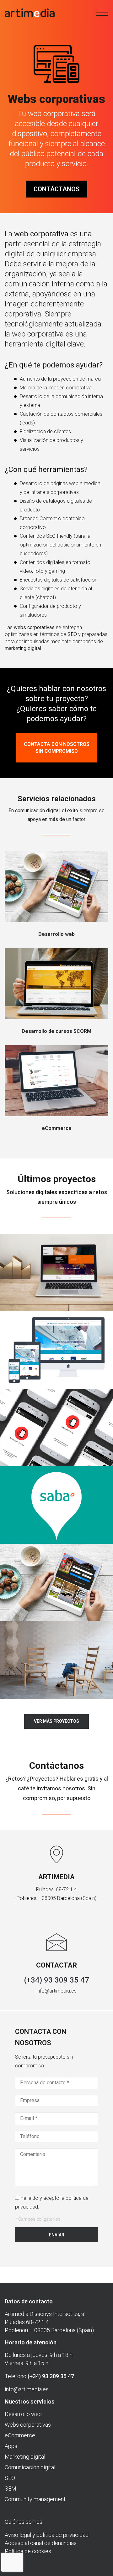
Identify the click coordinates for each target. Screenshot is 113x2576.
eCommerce (20, 2435)
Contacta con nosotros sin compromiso (57, 748)
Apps (11, 2446)
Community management (35, 2499)
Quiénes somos (24, 2522)
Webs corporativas (28, 2425)
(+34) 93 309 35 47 (56, 1980)
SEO (10, 2478)
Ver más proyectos (56, 1721)
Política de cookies (28, 2551)
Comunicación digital (30, 2467)
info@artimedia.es (56, 1991)
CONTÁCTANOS (56, 189)
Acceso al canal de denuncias (41, 2543)
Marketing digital (25, 2457)
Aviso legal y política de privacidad (47, 2535)
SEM (11, 2489)
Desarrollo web (23, 2414)
